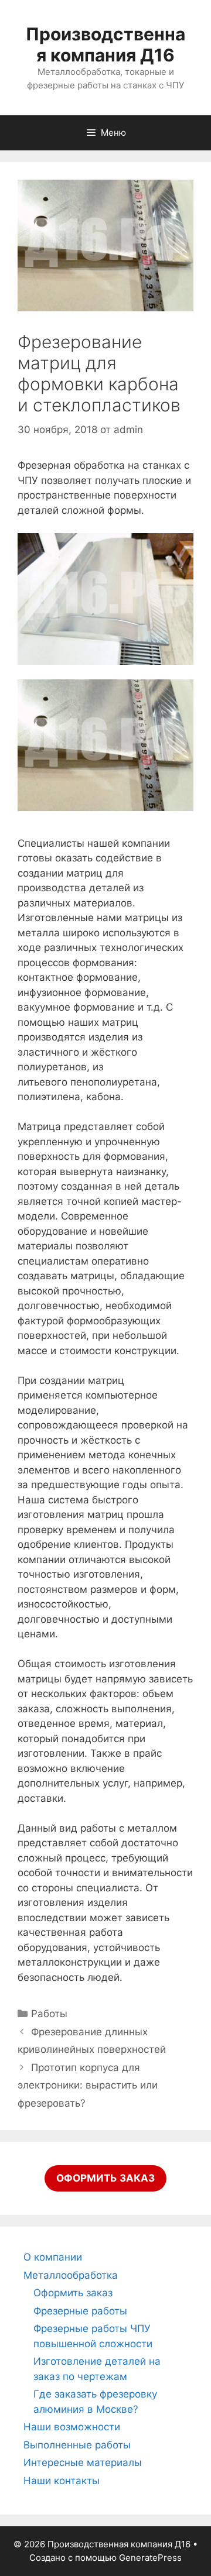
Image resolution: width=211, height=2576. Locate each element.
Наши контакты (62, 2481)
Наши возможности (72, 2427)
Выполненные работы (77, 2445)
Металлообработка (71, 2275)
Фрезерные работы (80, 2311)
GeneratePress (150, 2558)
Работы (49, 2014)
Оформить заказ (73, 2293)
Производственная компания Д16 (105, 44)
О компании (53, 2257)
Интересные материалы (83, 2462)
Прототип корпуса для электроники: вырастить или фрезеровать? (88, 2085)
